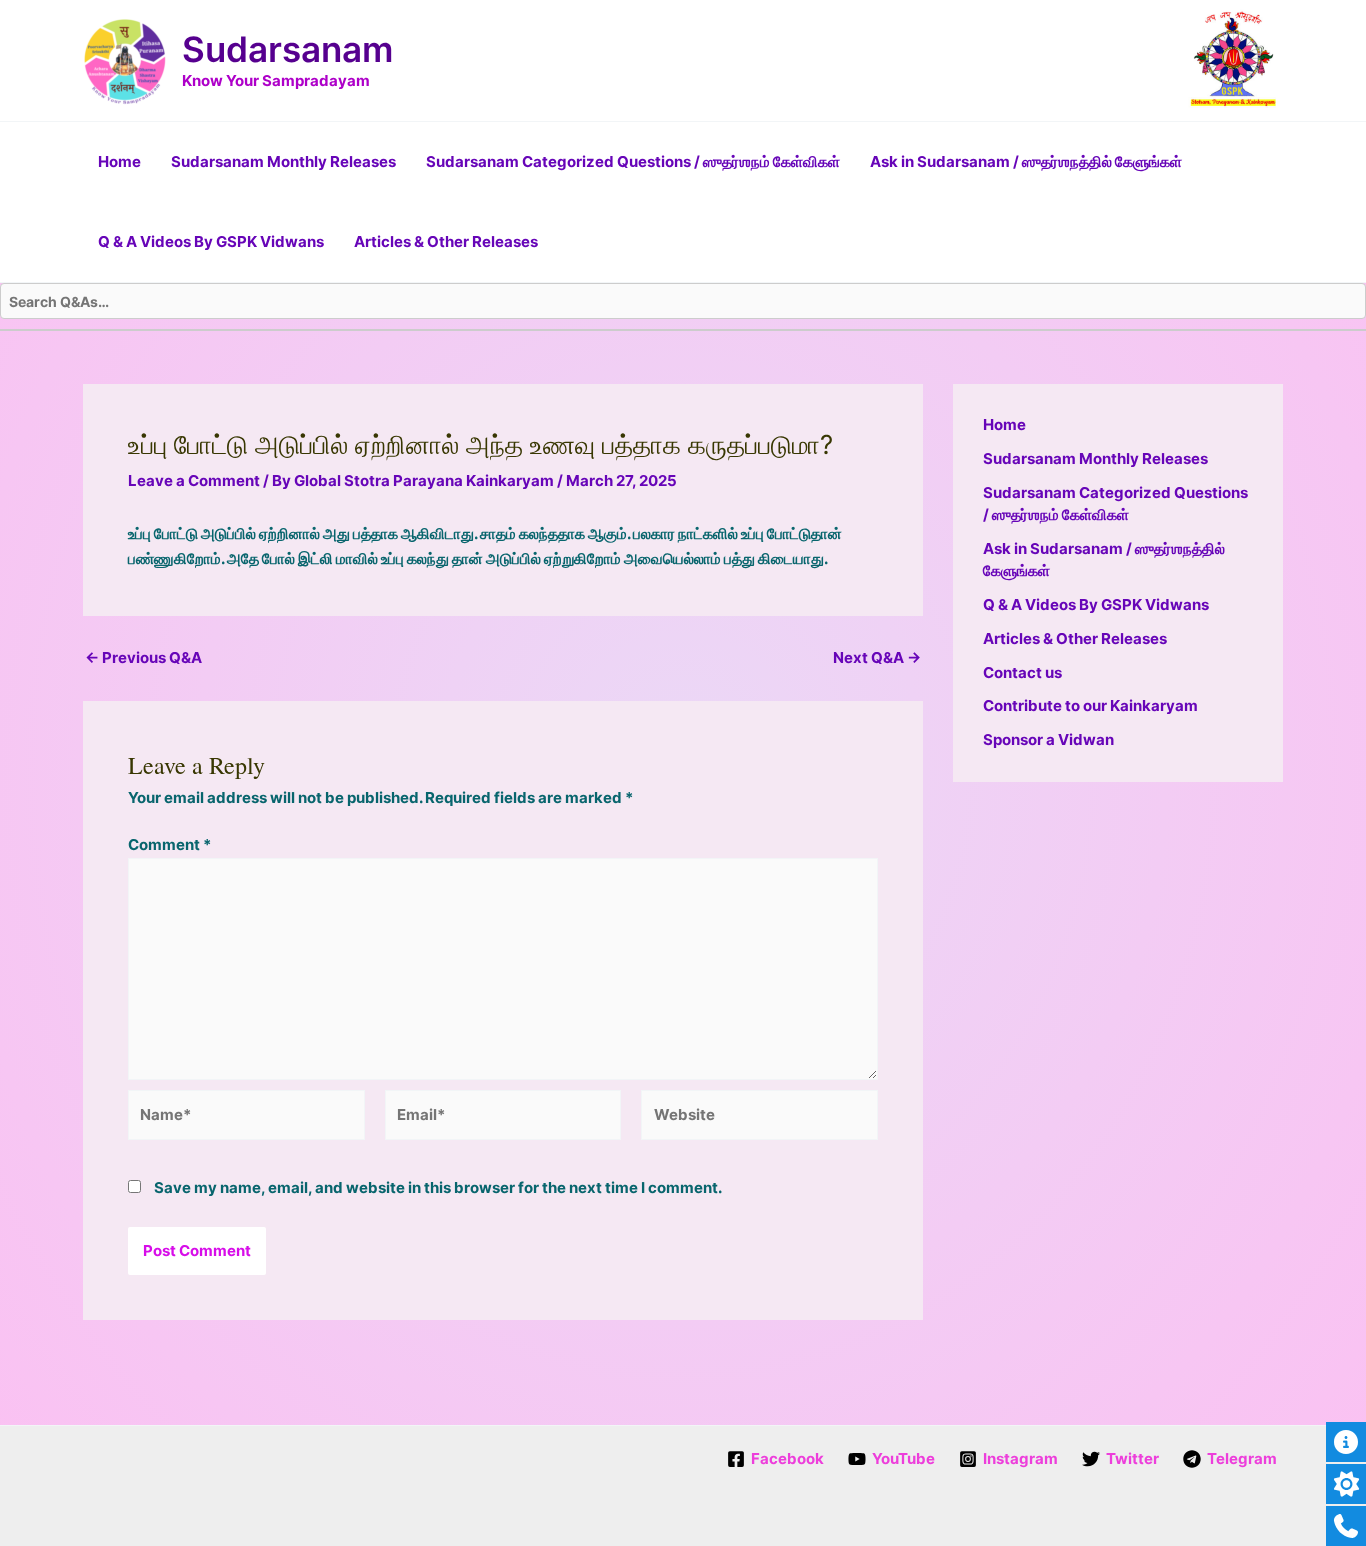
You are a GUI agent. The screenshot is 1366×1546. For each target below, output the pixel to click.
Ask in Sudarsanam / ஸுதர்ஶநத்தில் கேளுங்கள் (1026, 161)
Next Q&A (877, 657)
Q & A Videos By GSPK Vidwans (211, 241)
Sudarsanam (287, 49)
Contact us (1022, 672)
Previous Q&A (143, 657)
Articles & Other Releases (446, 241)
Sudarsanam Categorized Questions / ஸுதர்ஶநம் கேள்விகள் (633, 161)
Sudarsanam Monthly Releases (283, 161)
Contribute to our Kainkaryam (1090, 705)
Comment (169, 844)
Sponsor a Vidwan (1048, 739)
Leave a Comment (194, 480)
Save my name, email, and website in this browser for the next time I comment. (438, 1187)
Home (119, 161)
